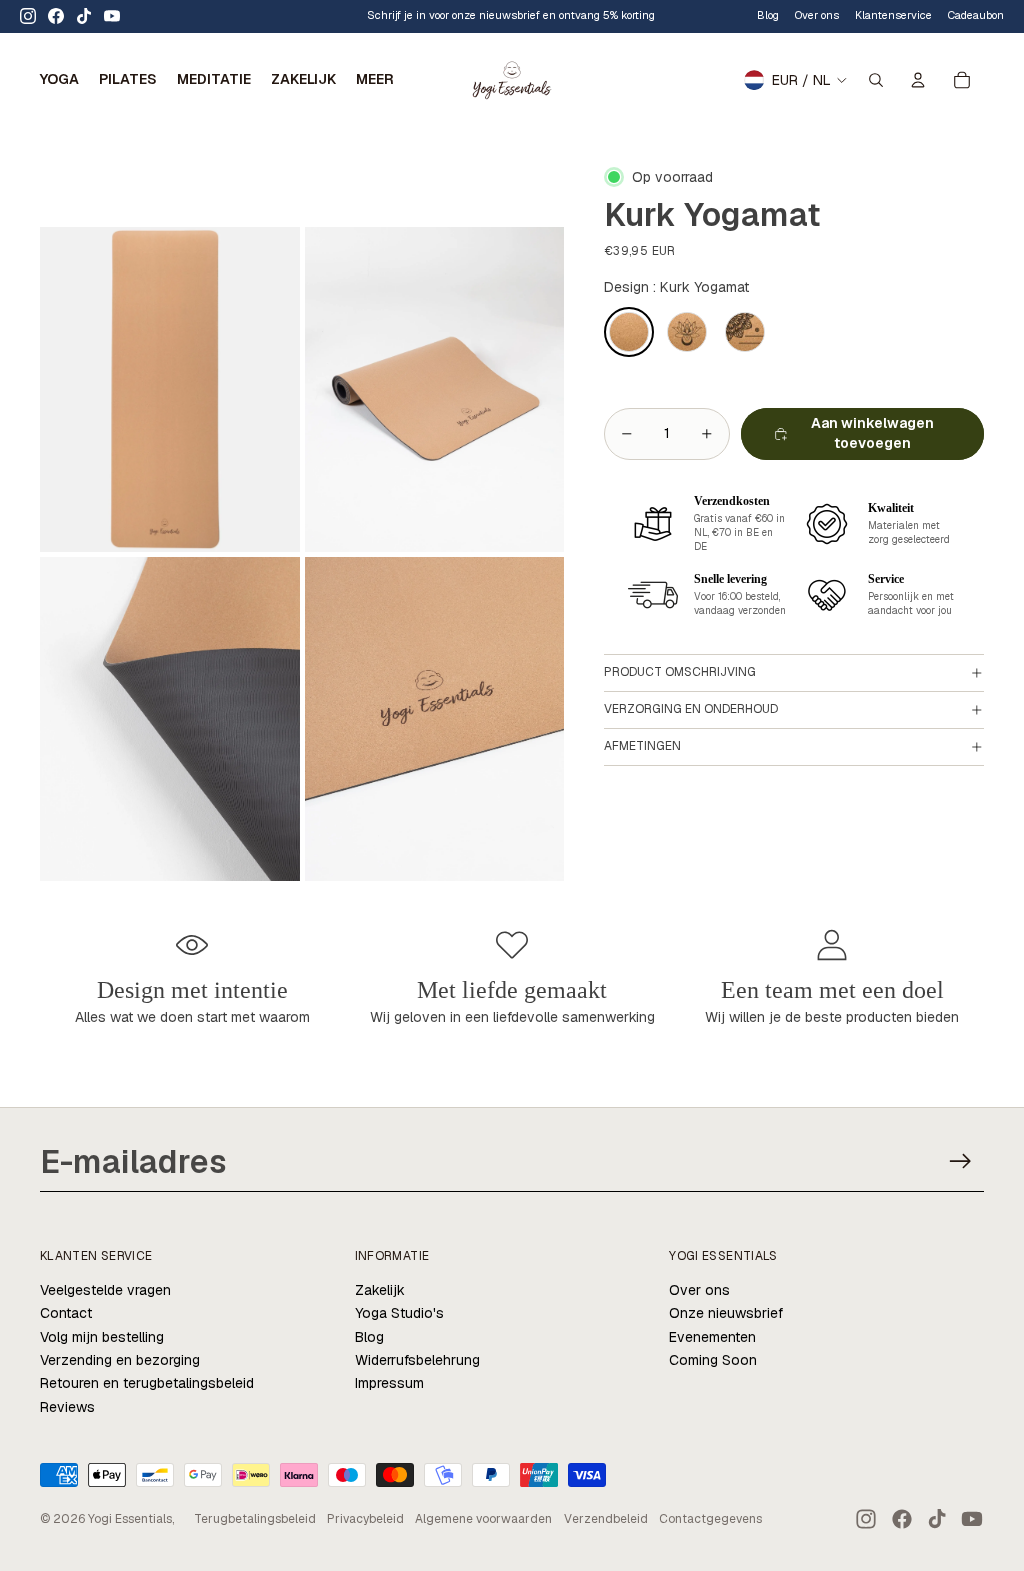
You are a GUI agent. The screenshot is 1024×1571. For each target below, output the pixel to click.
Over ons (699, 1290)
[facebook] (56, 16)
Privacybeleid (365, 1519)
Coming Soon (713, 1360)
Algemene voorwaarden (483, 1519)
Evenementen (712, 1337)
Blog (768, 15)
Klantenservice (893, 15)
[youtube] (112, 16)
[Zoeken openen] (876, 80)
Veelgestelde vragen (105, 1290)
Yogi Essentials (130, 1519)
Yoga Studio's (399, 1313)
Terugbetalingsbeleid (255, 1519)
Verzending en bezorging (120, 1360)
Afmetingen (642, 746)
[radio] (629, 332)
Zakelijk (380, 1290)
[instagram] (28, 16)
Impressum (389, 1383)
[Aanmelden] (960, 1161)
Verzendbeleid (606, 1519)
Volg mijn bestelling (102, 1337)
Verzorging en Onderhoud (691, 709)
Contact (66, 1313)
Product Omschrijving (680, 672)
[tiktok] (84, 16)
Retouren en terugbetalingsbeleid (147, 1383)
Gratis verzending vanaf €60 (342, 15)
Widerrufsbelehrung (417, 1360)
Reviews (67, 1407)
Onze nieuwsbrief (726, 1313)
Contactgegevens (710, 1519)
